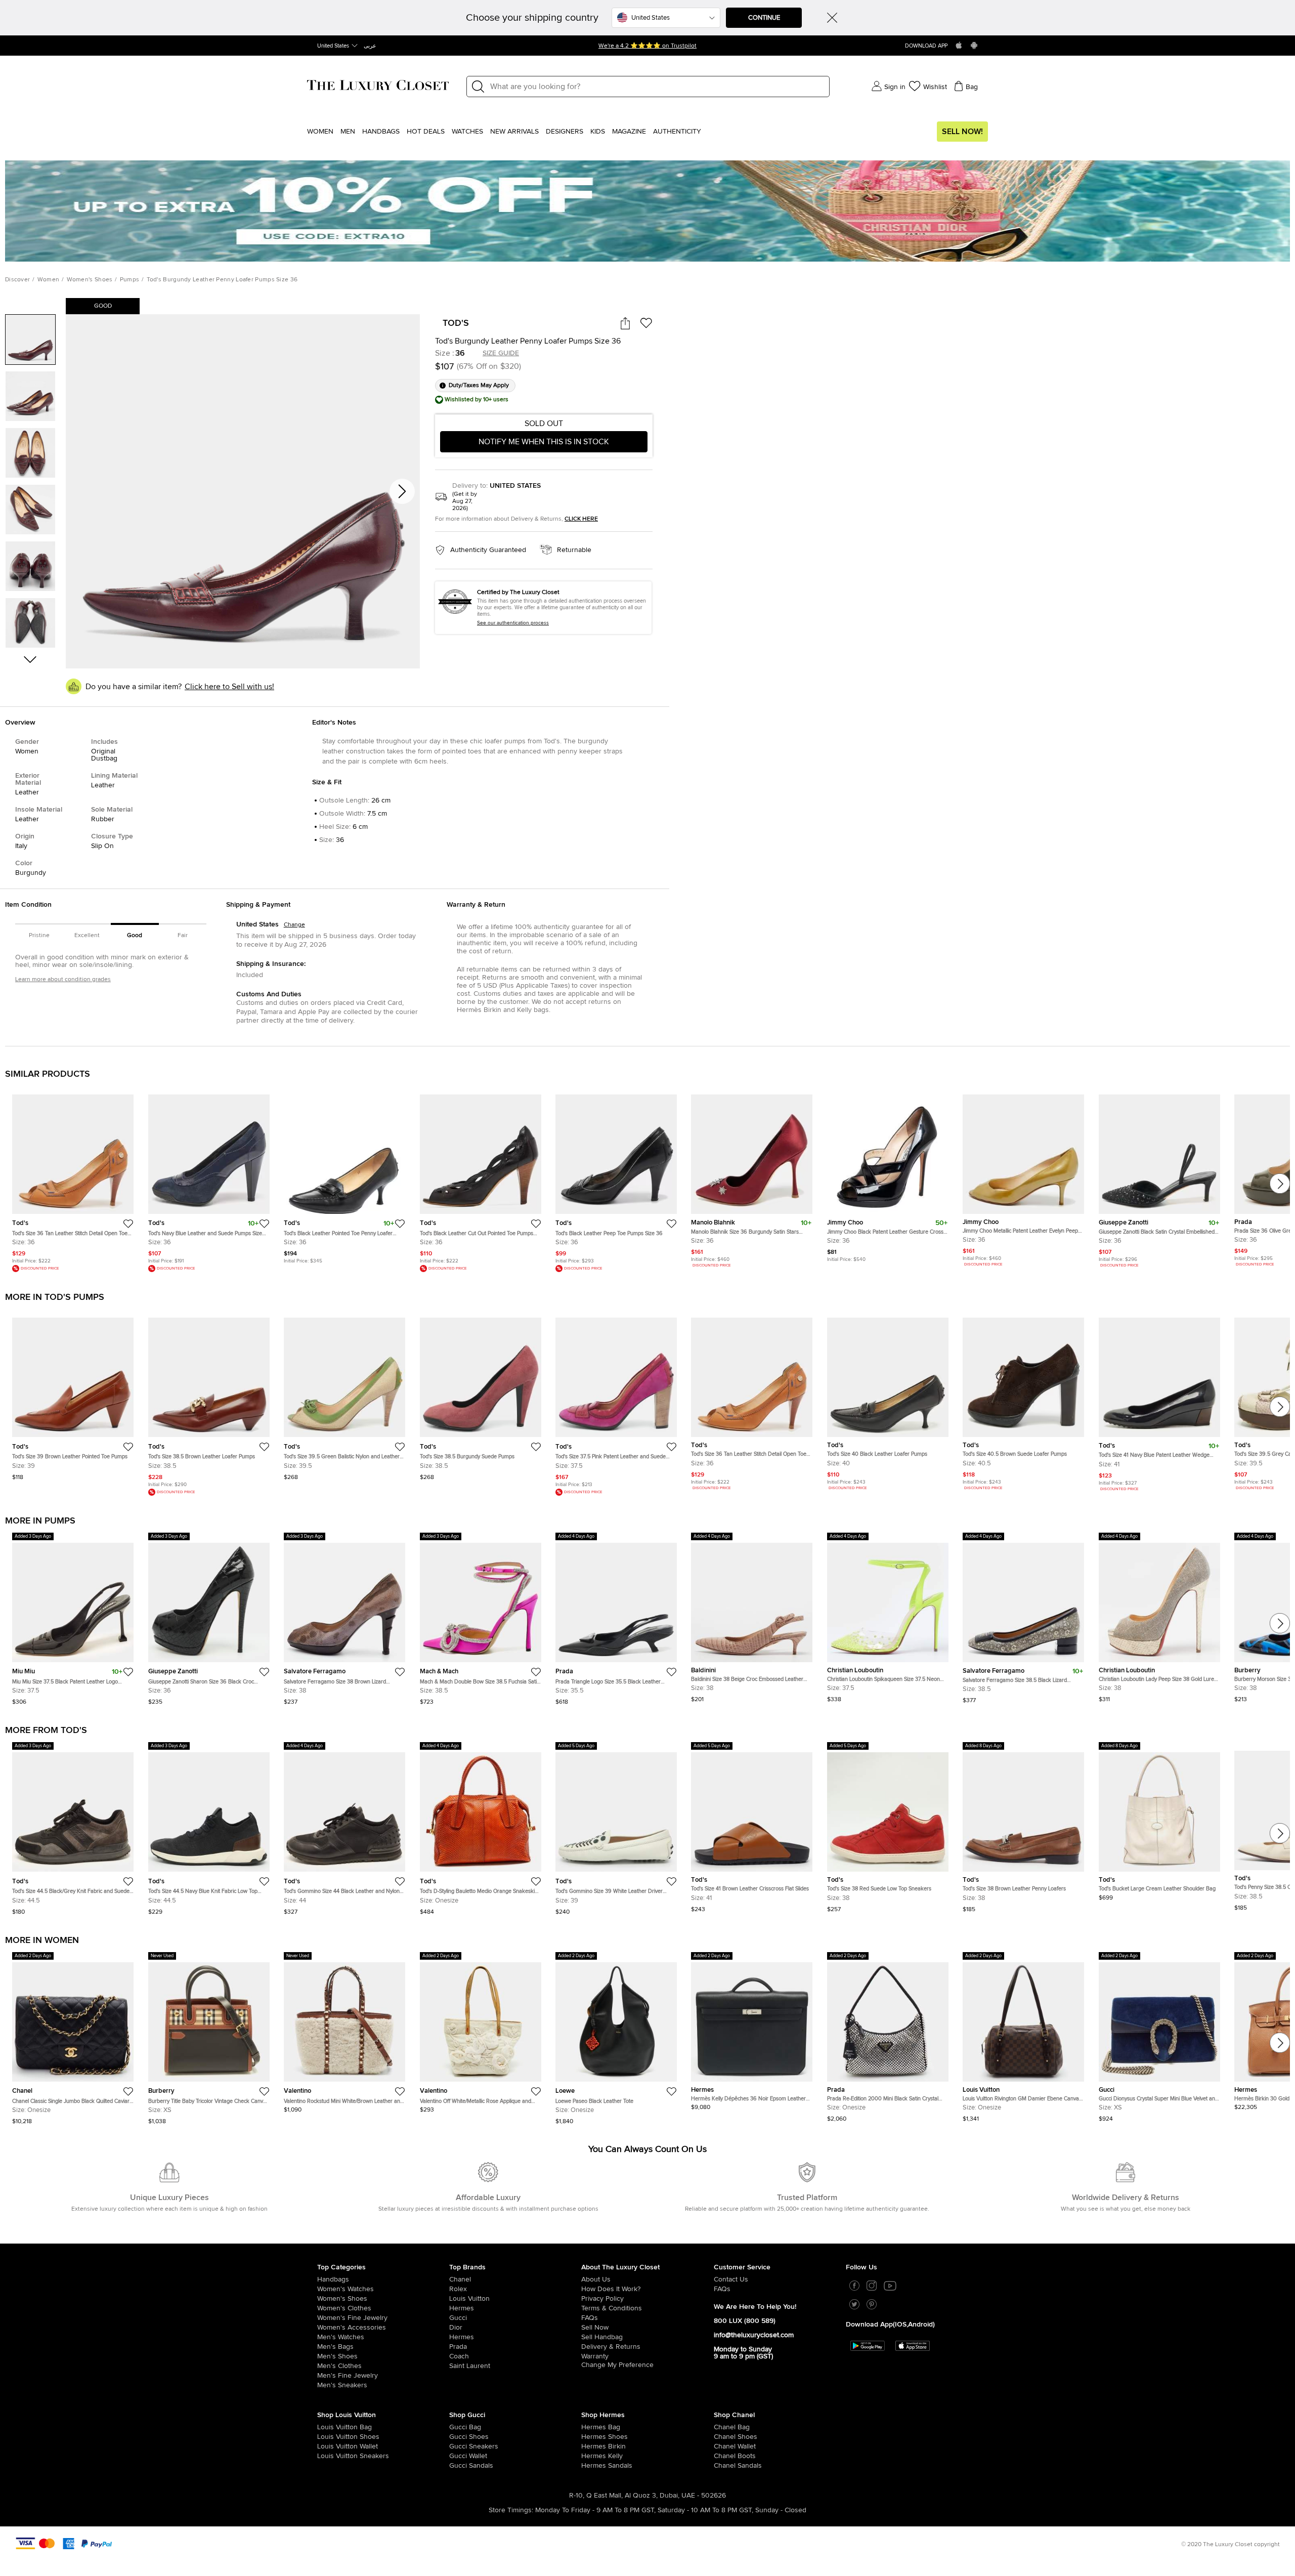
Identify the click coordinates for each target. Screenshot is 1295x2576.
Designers (565, 132)
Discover (17, 280)
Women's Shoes (90, 280)
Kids (598, 132)
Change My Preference (617, 2365)
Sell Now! (962, 132)
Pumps (130, 280)
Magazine (629, 132)
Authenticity (677, 132)
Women (320, 132)
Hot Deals (426, 132)
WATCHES (467, 132)
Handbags (381, 132)
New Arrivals (514, 132)
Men (348, 132)
